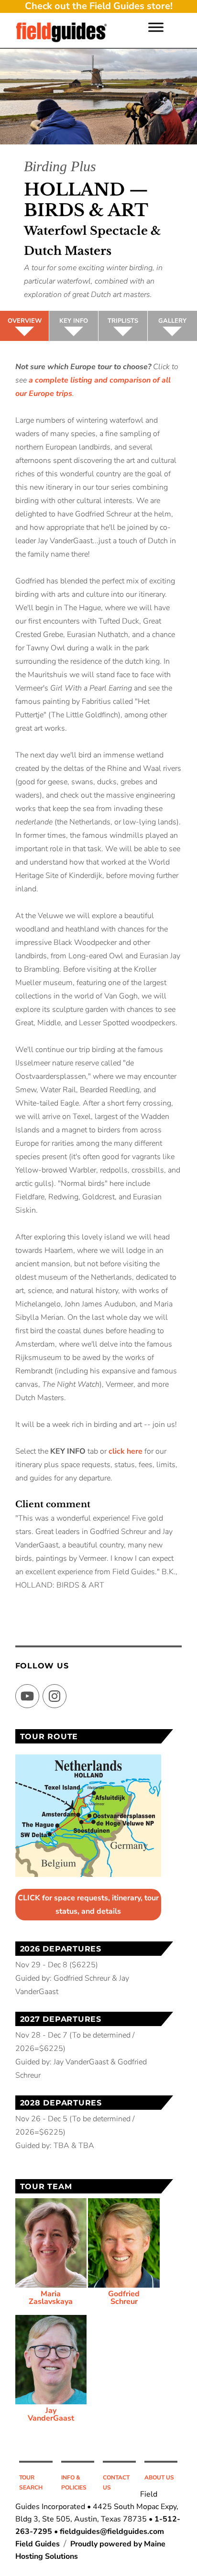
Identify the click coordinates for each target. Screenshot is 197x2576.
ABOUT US (159, 2477)
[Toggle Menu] (156, 27)
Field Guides (38, 2544)
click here (126, 1451)
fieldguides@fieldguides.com (112, 2532)
